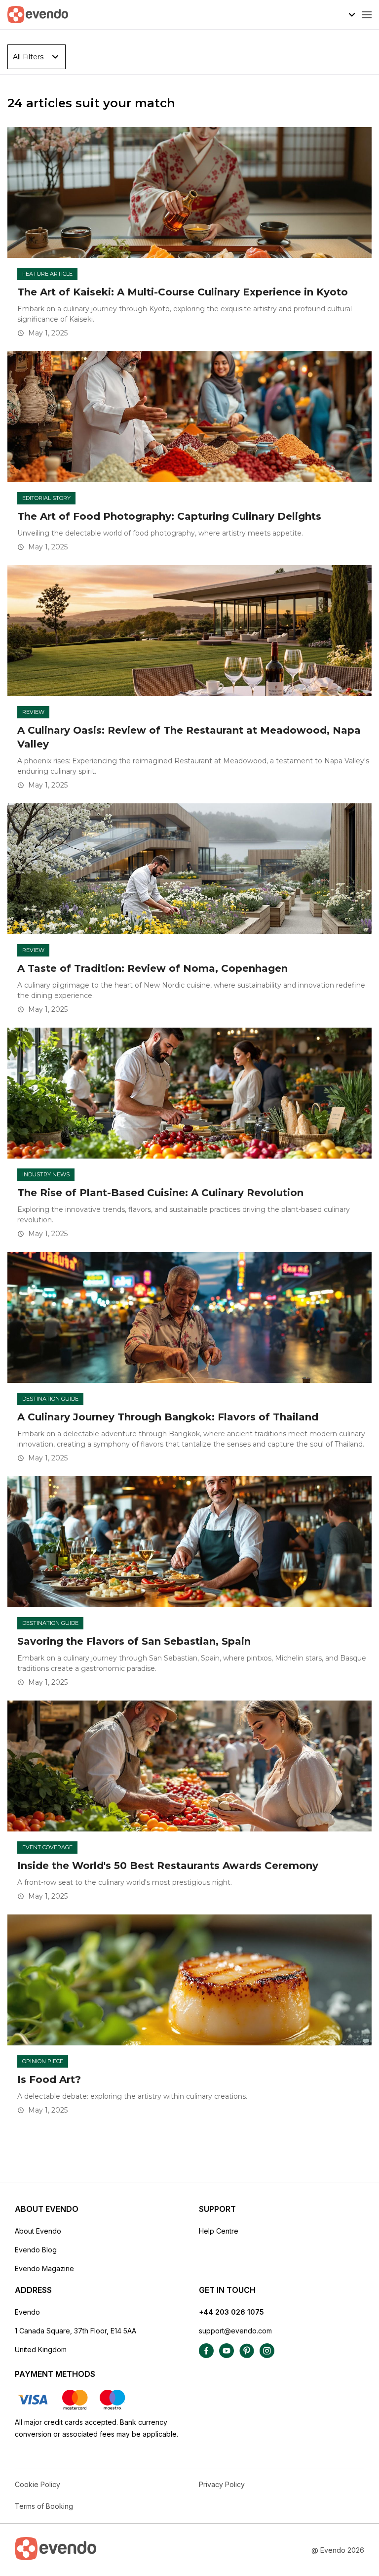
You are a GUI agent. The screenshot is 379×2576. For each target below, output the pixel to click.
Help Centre (219, 2231)
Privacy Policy (222, 2484)
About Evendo (38, 2231)
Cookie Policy (38, 2484)
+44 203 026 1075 (231, 2312)
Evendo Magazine (44, 2268)
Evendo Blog (36, 2250)
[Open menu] (367, 15)
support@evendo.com (235, 2331)
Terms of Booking (44, 2506)
